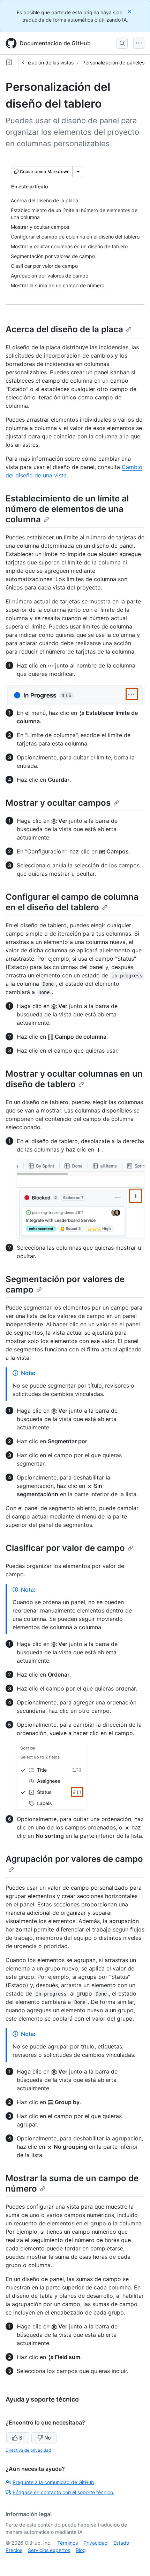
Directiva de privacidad (28, 2450)
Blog (81, 2550)
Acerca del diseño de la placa (64, 329)
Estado (121, 2543)
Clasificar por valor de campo (65, 1548)
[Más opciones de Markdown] (78, 172)
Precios (14, 2550)
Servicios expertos (49, 2550)
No (47, 2438)
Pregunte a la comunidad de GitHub (53, 2482)
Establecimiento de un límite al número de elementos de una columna (67, 509)
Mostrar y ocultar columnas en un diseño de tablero (74, 1079)
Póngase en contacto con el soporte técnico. (63, 2492)
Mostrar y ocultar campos (58, 803)
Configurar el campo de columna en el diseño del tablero (72, 902)
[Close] (130, 11)
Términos (67, 2543)
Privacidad (96, 2543)
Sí (21, 2438)
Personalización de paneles (113, 63)
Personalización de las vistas (41, 63)
